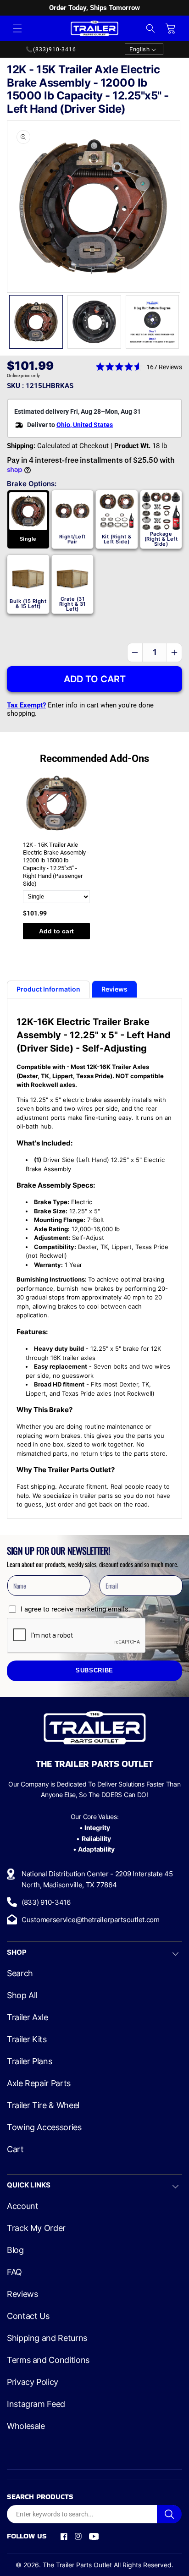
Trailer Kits (27, 2039)
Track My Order (36, 2228)
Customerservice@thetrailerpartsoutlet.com (91, 1920)
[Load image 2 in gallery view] (94, 322)
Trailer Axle (28, 2017)
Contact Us (28, 2316)
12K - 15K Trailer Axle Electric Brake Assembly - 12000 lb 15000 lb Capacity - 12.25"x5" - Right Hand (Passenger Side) (56, 864)
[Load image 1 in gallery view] (36, 322)
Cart (15, 2149)
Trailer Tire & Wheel (43, 2105)
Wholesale (26, 2426)
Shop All (22, 1995)
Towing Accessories (44, 2127)
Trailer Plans (29, 2061)
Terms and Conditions (48, 2360)
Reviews (22, 2294)
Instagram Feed (36, 2404)
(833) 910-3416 (46, 1902)
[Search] (169, 2514)
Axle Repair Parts (39, 2083)
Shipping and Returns (47, 2338)
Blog (15, 2250)
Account (22, 2206)
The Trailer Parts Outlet (77, 2565)
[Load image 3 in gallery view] (153, 322)
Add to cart (56, 931)
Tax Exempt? (26, 705)
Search (20, 1973)
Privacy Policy (33, 2382)
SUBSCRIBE (94, 1671)
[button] (17, 28)
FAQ (14, 2272)
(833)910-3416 (55, 49)
